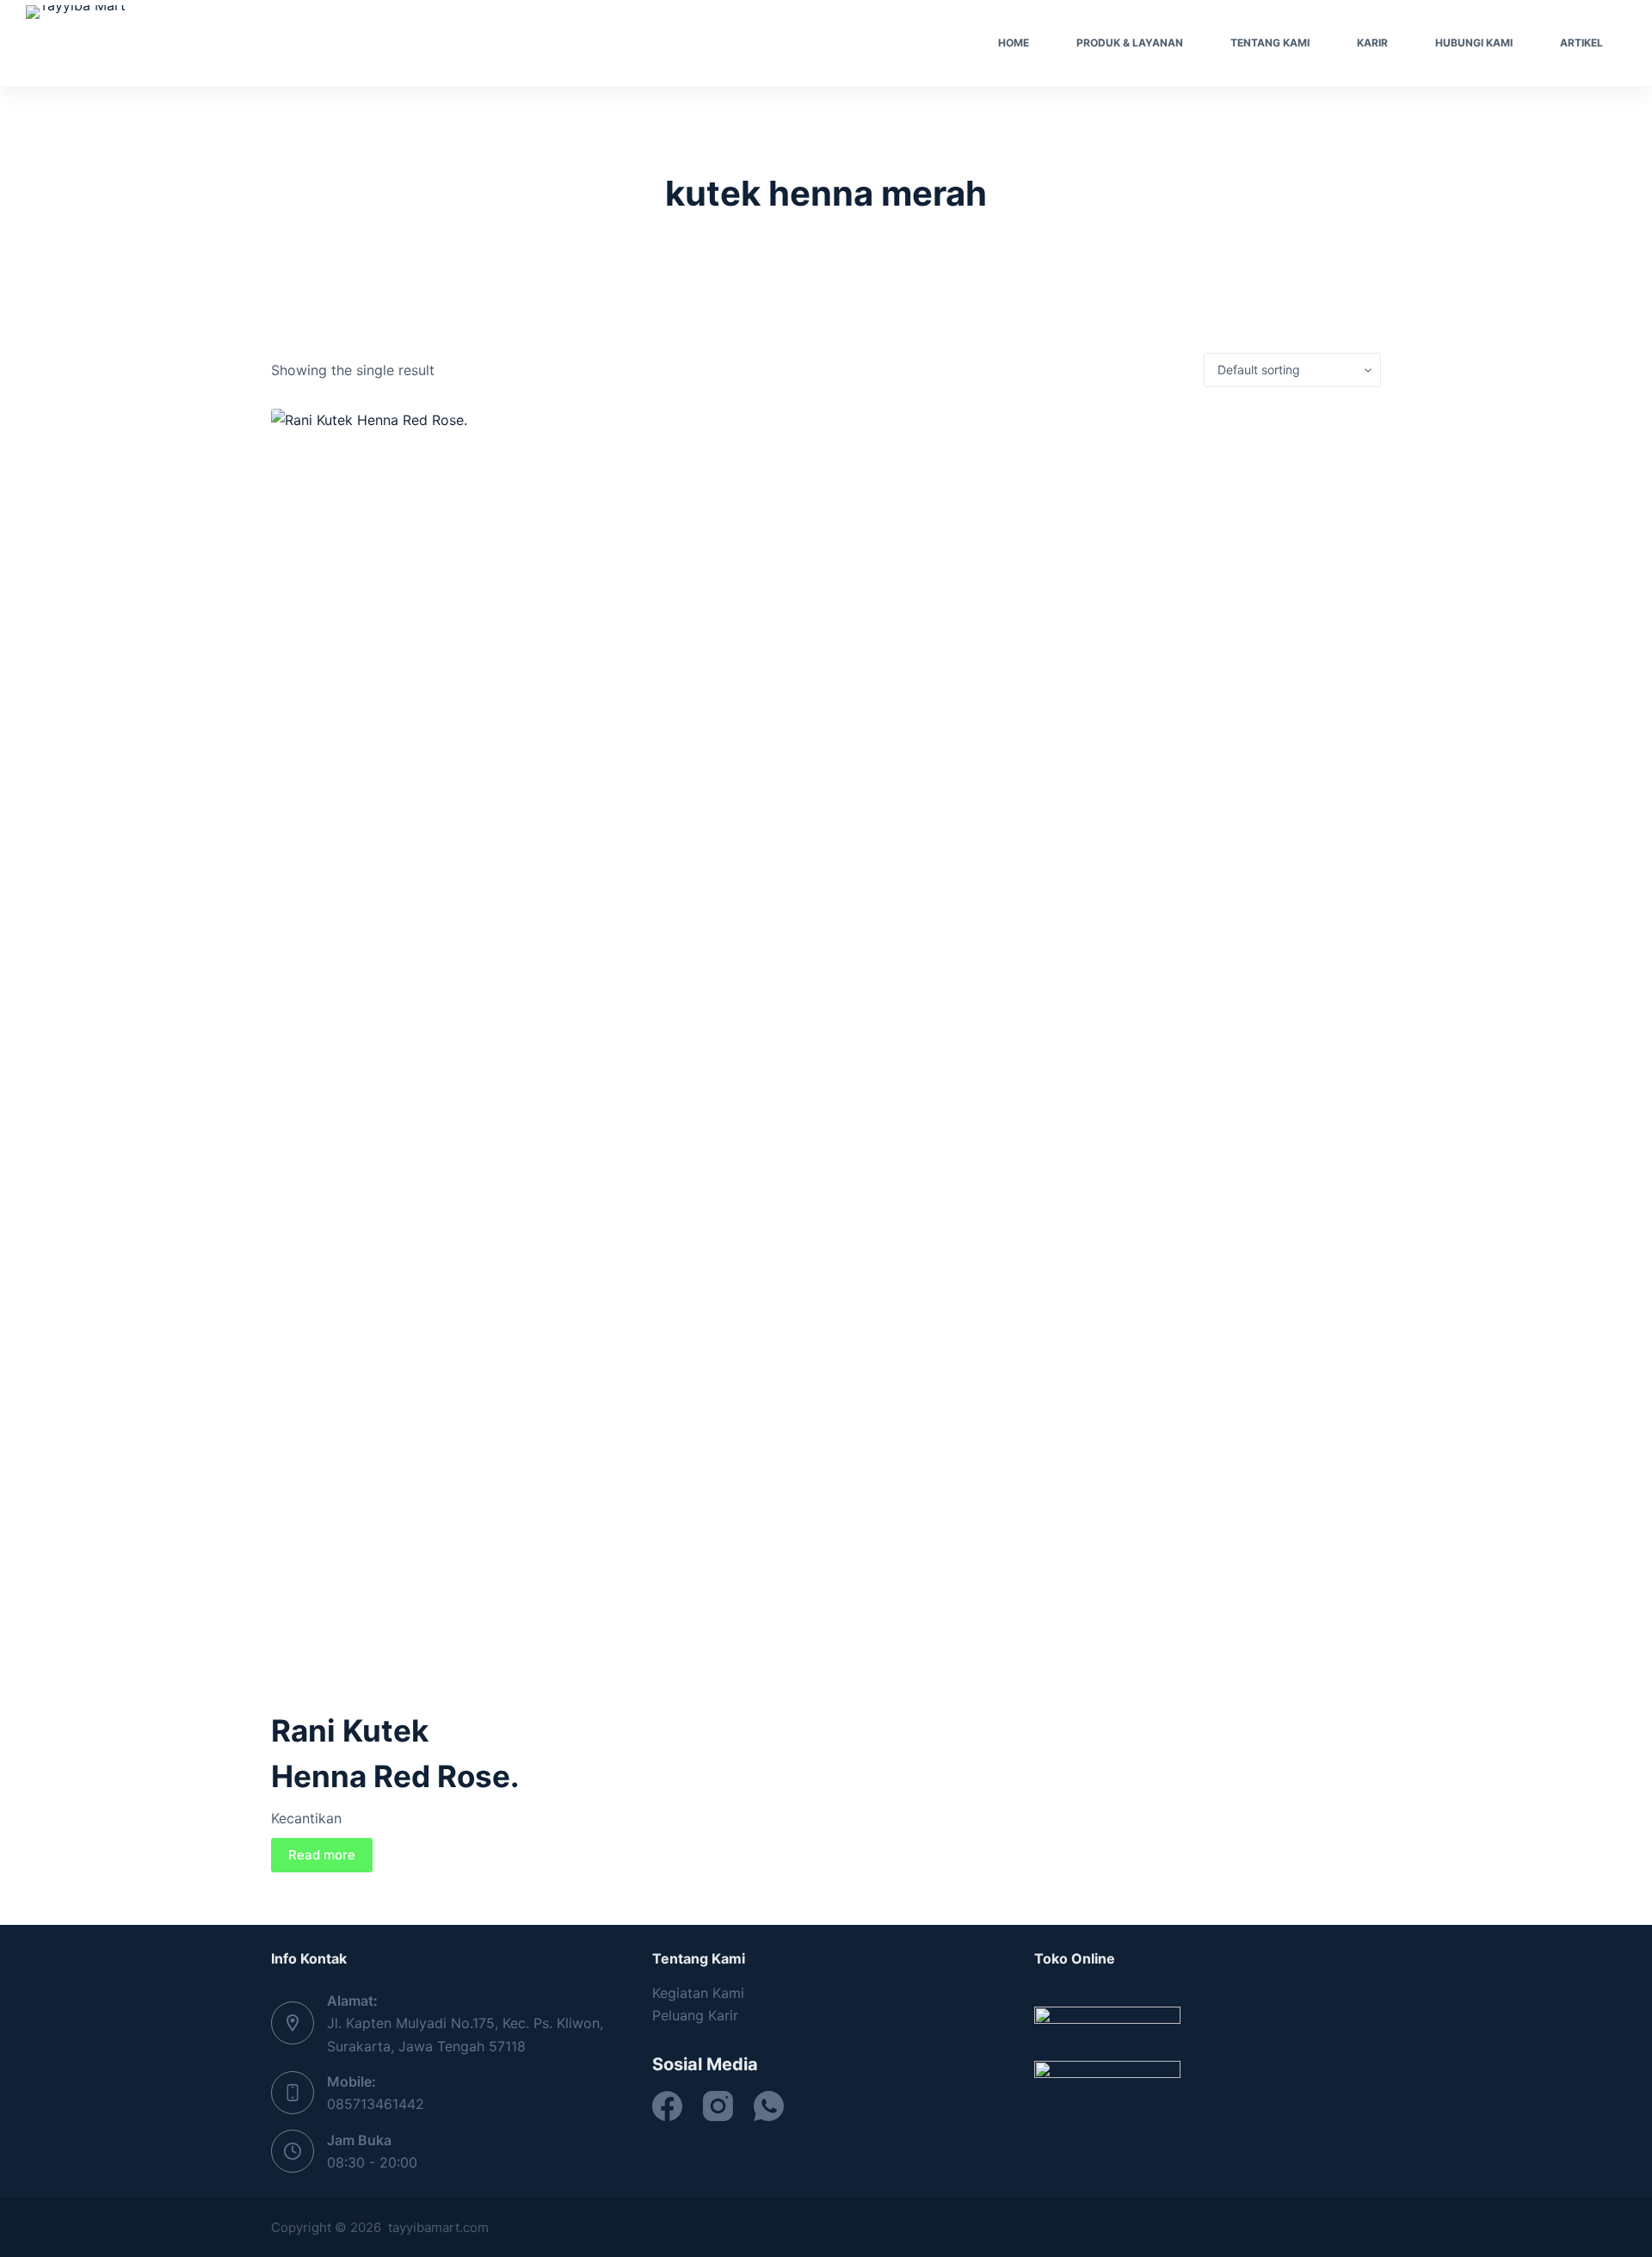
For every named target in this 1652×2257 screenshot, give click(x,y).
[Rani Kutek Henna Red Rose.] (400, 1054)
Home (1014, 43)
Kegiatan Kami (698, 1993)
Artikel (1581, 43)
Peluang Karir (695, 2015)
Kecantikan (306, 1818)
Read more (322, 1855)
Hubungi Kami (1474, 43)
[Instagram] (718, 2106)
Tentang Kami (1270, 43)
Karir (1372, 43)
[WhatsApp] (769, 2106)
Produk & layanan (1130, 43)
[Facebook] (667, 2106)
